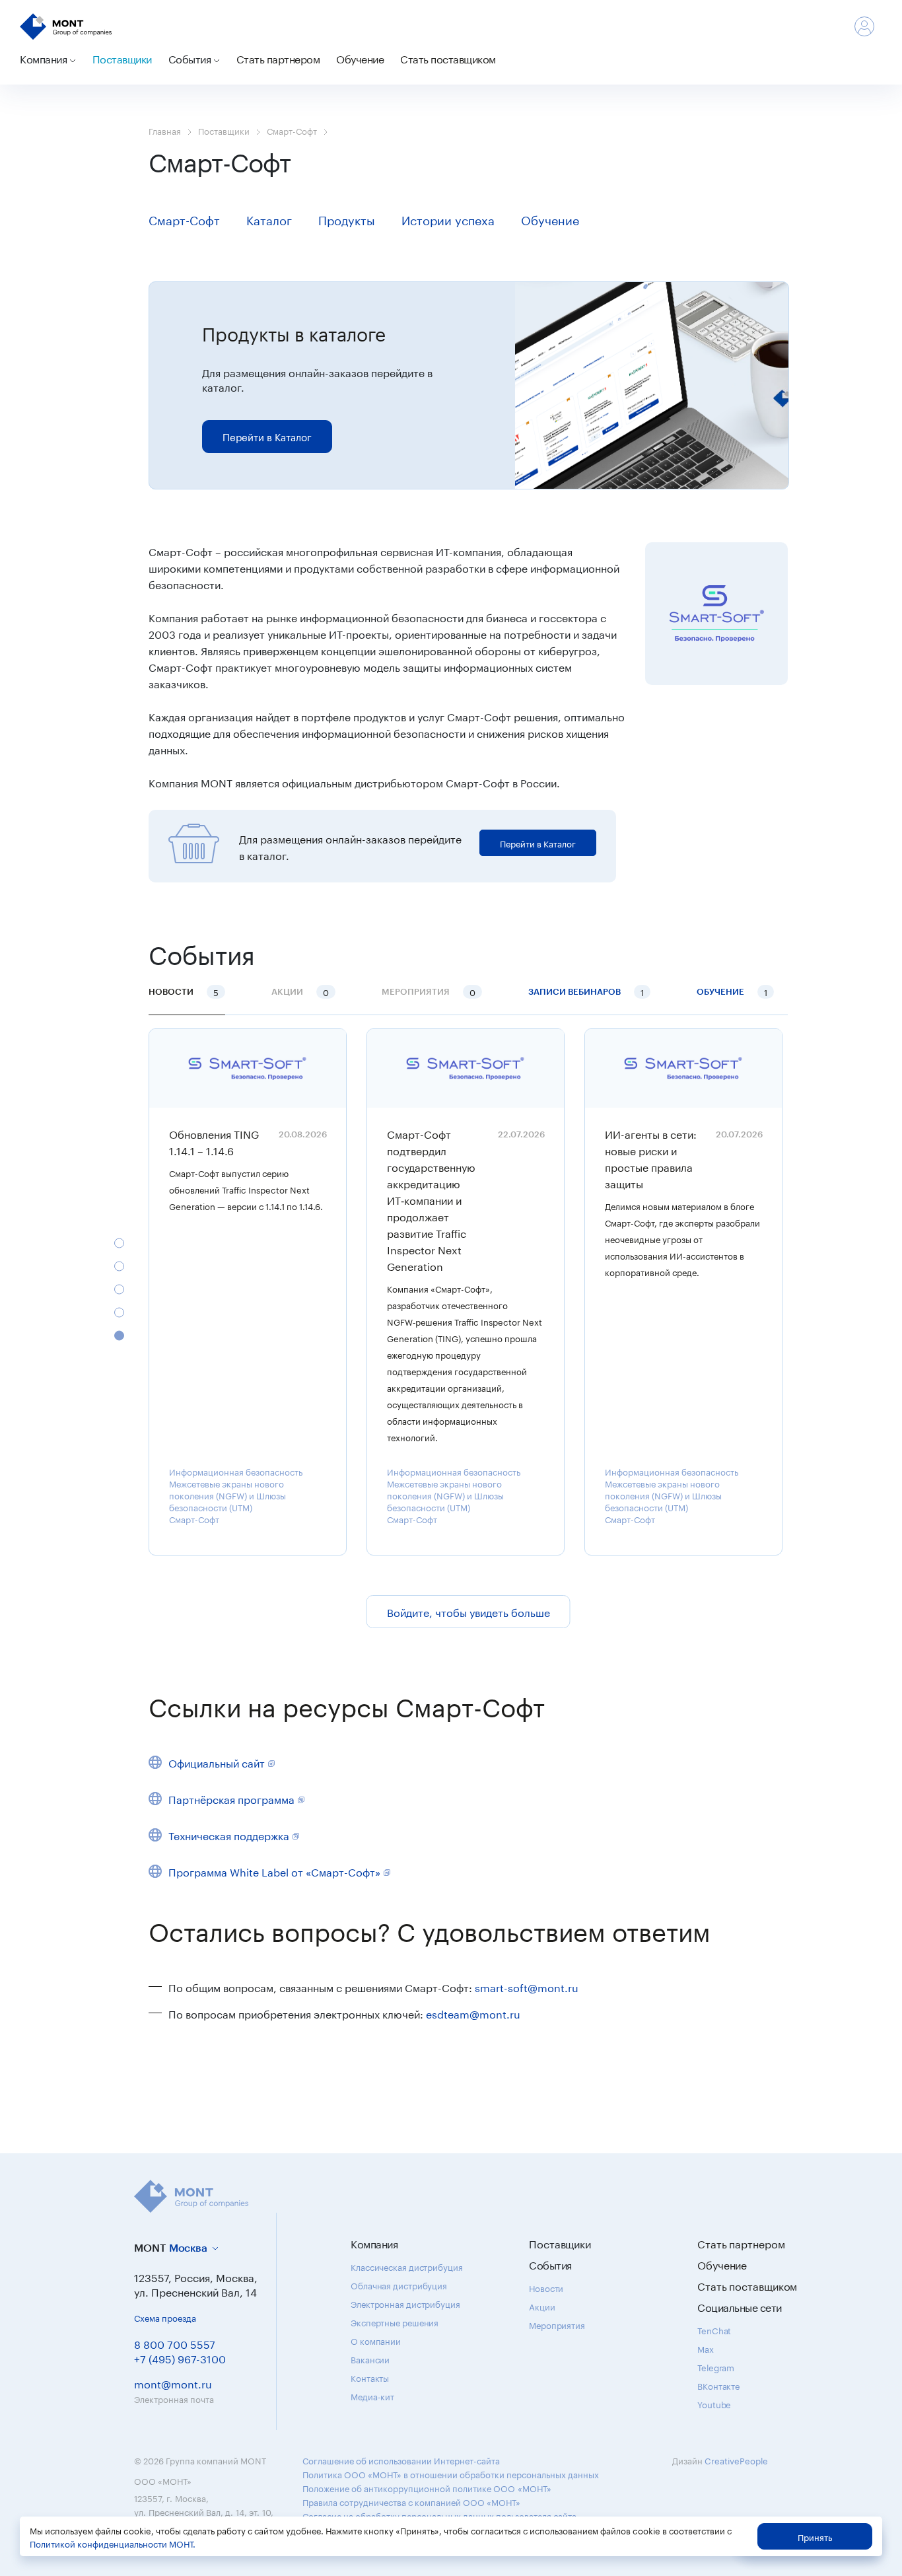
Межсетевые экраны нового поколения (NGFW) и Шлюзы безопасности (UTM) (227, 1495)
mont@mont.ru (173, 2383)
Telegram (716, 2367)
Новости (184, 991)
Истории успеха (448, 219)
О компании (376, 2340)
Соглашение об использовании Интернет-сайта (401, 2460)
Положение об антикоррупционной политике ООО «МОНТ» (427, 2487)
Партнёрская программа (231, 1798)
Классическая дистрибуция (407, 2266)
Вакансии (370, 2359)
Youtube (714, 2404)
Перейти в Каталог (267, 436)
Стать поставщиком (448, 58)
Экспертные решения (395, 2322)
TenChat (714, 2330)
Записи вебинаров (586, 991)
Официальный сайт (217, 1762)
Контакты (370, 2377)
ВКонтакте (718, 2385)
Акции (542, 2306)
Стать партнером (278, 58)
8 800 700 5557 (175, 2343)
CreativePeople (736, 2460)
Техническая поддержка (229, 1835)
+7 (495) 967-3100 (180, 2358)
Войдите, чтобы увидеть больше (468, 1611)
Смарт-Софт (292, 130)
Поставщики (122, 58)
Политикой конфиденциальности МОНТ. (113, 2543)
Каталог (269, 219)
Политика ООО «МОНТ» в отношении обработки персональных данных (451, 2474)
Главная (165, 130)
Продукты (347, 219)
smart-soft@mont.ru (527, 1986)
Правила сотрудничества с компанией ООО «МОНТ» (411, 2501)
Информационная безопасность (236, 1471)
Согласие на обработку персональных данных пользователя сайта (439, 2515)
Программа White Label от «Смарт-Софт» (274, 1871)
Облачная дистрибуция (399, 2285)
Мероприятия (557, 2324)
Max (706, 2348)
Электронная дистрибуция (405, 2303)
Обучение (360, 58)
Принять (815, 2536)
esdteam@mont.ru (473, 2013)
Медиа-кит (372, 2396)
